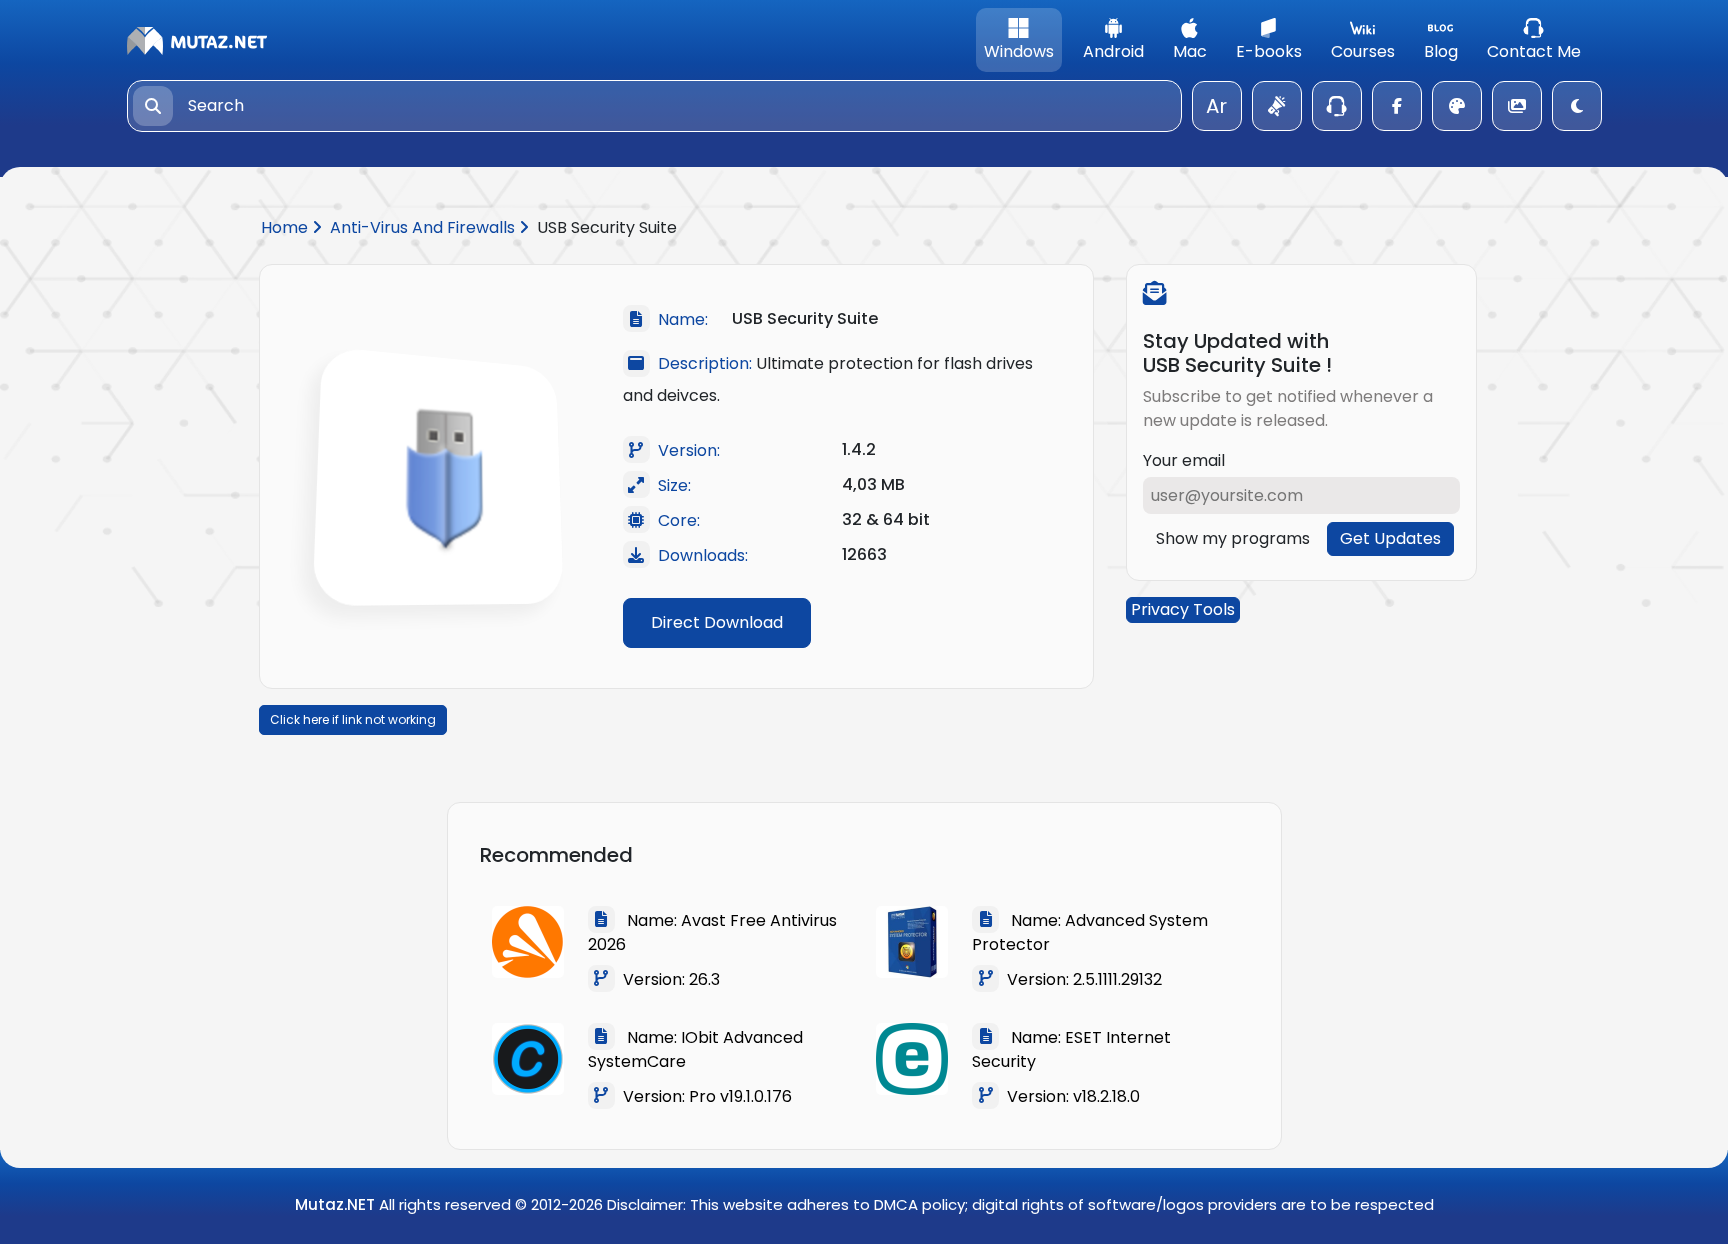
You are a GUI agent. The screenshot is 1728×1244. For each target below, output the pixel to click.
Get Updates (1390, 538)
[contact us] (1337, 106)
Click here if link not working (353, 719)
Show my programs (1233, 538)
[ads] (1277, 106)
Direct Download (717, 622)
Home (286, 227)
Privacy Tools (1183, 609)
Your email (1184, 460)
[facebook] (1397, 106)
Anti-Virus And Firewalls (424, 227)
